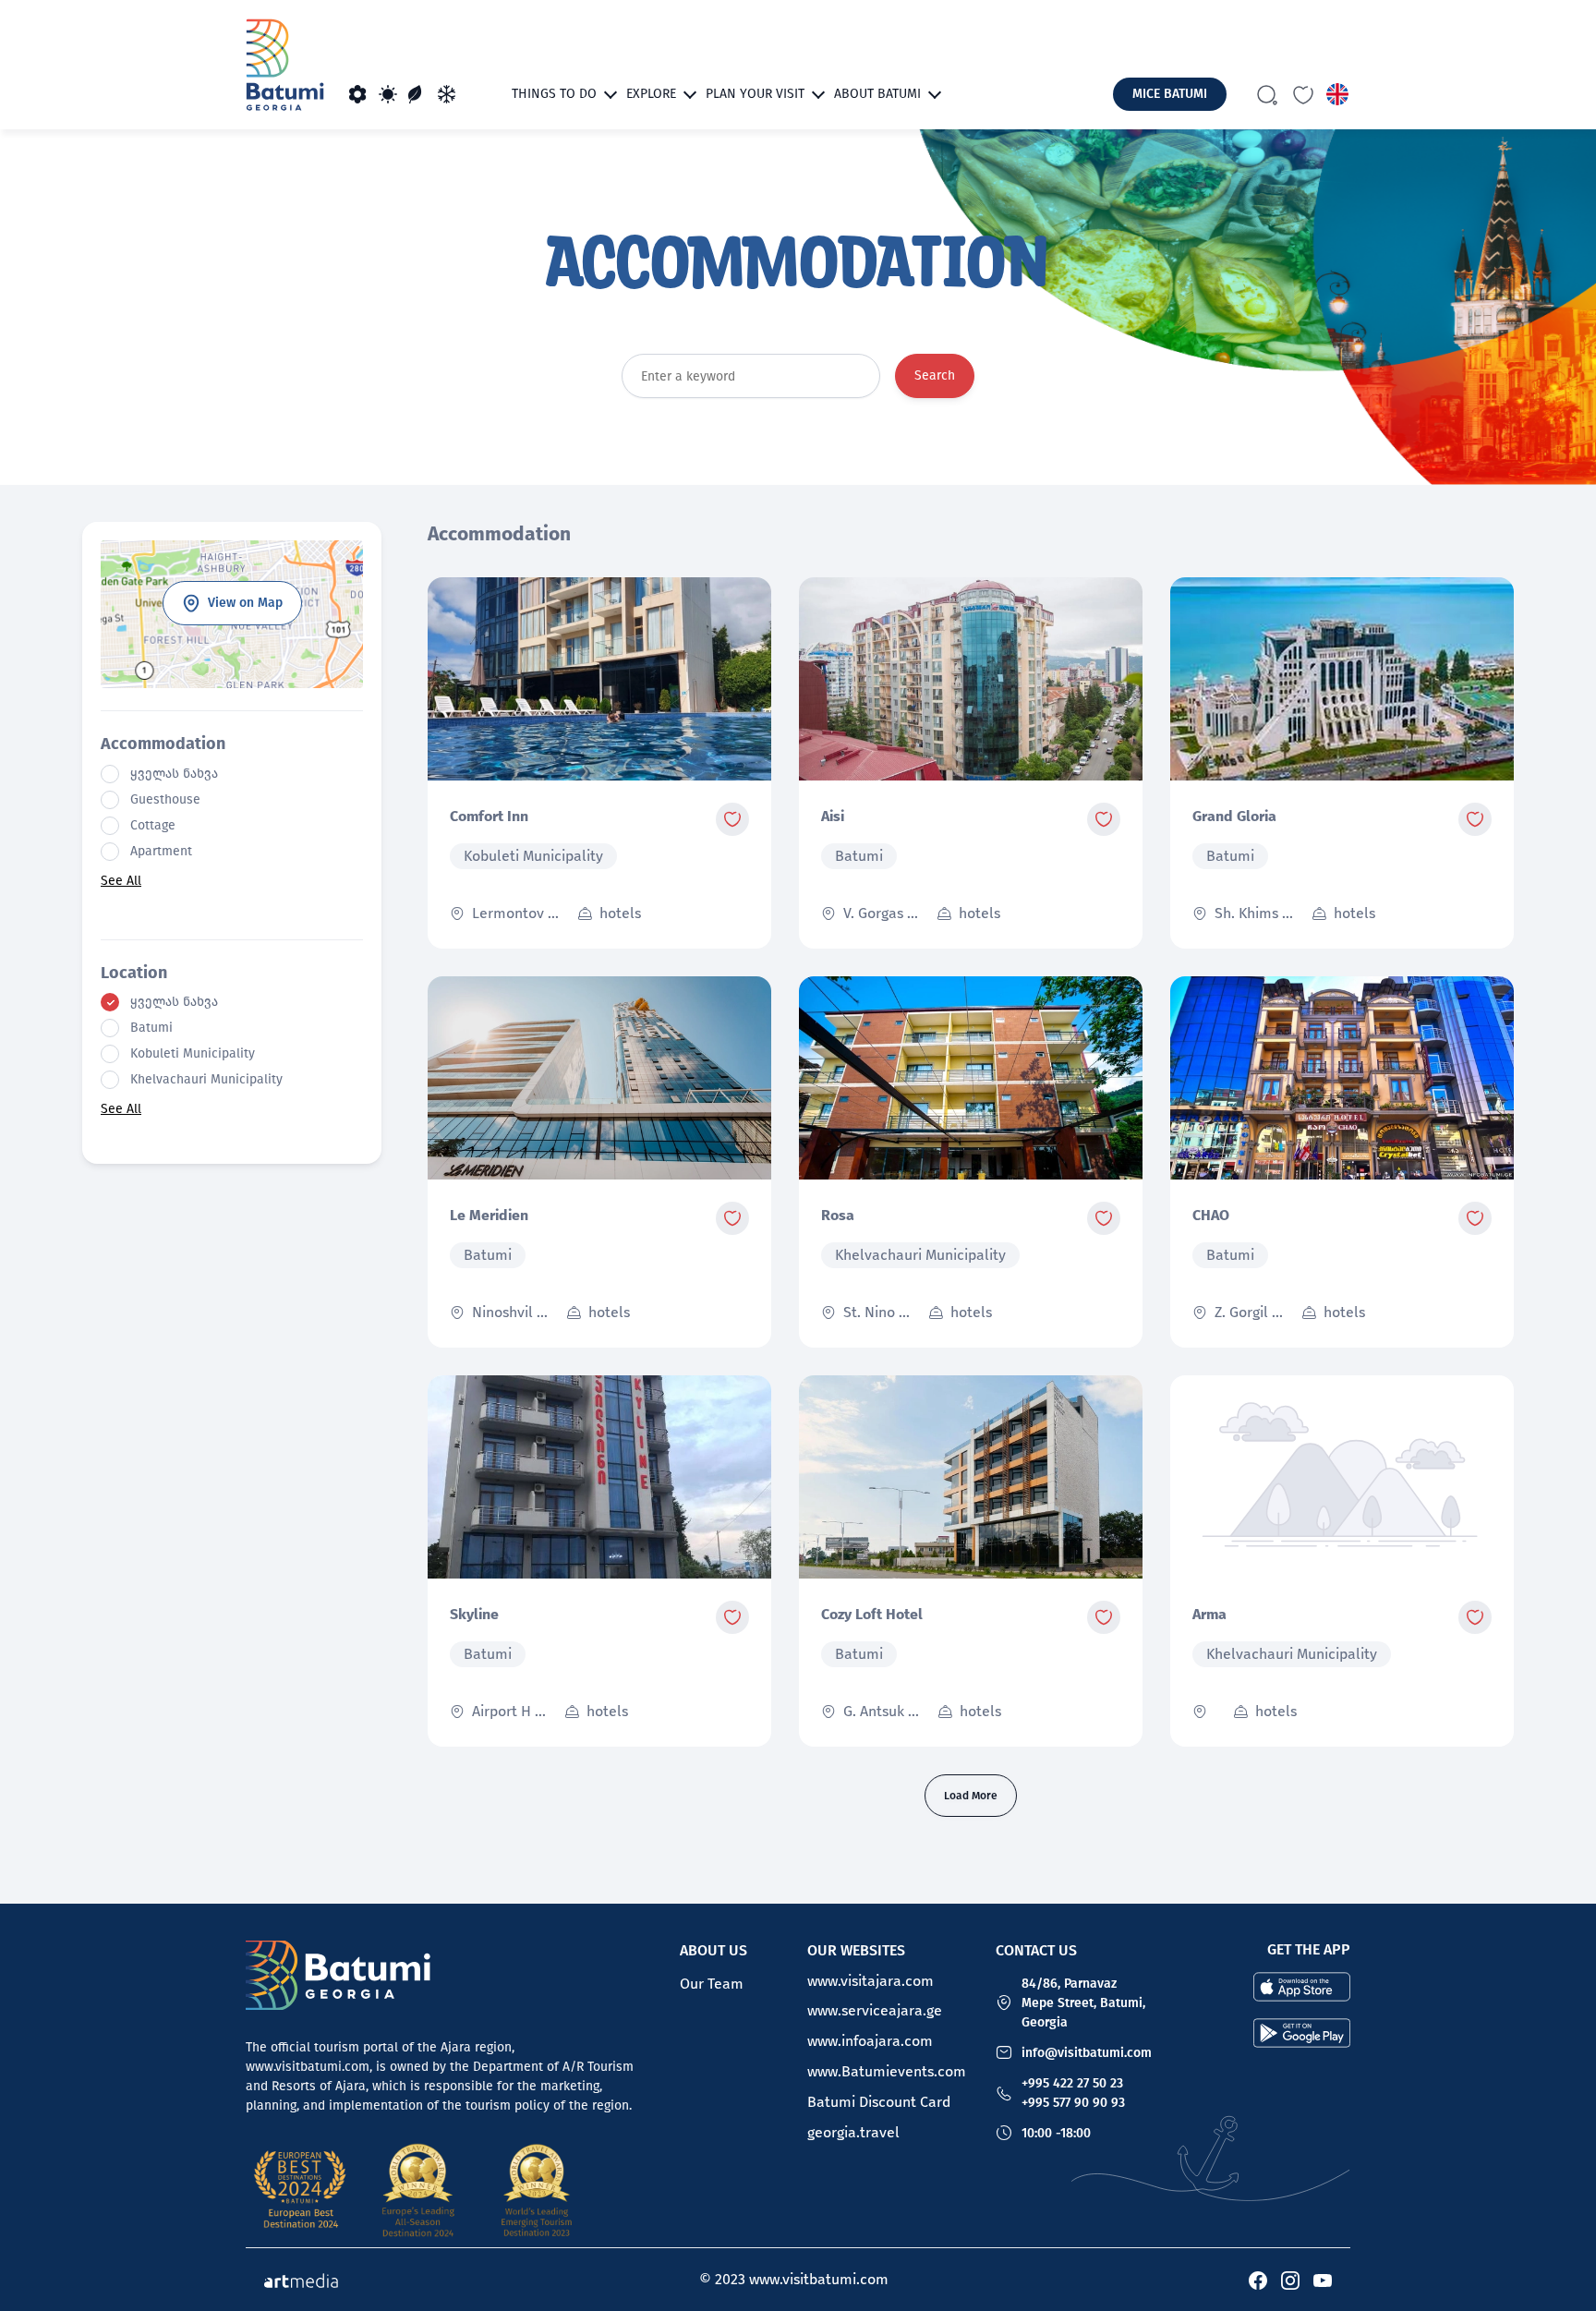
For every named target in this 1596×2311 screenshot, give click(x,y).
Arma (1209, 1614)
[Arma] (1342, 1477)
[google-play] (1302, 2031)
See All (121, 881)
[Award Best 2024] (300, 2190)
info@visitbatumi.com (1087, 2053)
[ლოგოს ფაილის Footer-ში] (338, 1975)
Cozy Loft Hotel (872, 1614)
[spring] (358, 94)
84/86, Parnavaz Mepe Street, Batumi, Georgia (1083, 2003)
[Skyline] (599, 1477)
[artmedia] (301, 2280)
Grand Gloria (1234, 816)
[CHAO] (1342, 1078)
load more (971, 1796)
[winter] (447, 94)
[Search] (1267, 94)
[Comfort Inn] (599, 679)
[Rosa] (971, 1078)
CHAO (1211, 1215)
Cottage (153, 826)
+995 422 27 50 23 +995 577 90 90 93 (1073, 2093)
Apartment (161, 852)
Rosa (838, 1215)
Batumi (151, 1028)
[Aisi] (971, 679)
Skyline (474, 1614)
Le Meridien (489, 1215)
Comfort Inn (489, 816)
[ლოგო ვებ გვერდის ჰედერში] (285, 65)
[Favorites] (1303, 94)
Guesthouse (165, 800)
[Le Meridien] (599, 1078)
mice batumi (1170, 94)
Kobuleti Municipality (193, 1054)
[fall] (417, 94)
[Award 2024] (418, 2190)
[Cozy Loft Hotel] (971, 1477)
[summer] (388, 94)
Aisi (833, 816)
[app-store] (1302, 1985)
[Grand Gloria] (1342, 679)
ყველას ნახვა (174, 774)
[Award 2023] (537, 2190)
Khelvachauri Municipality (206, 1080)
